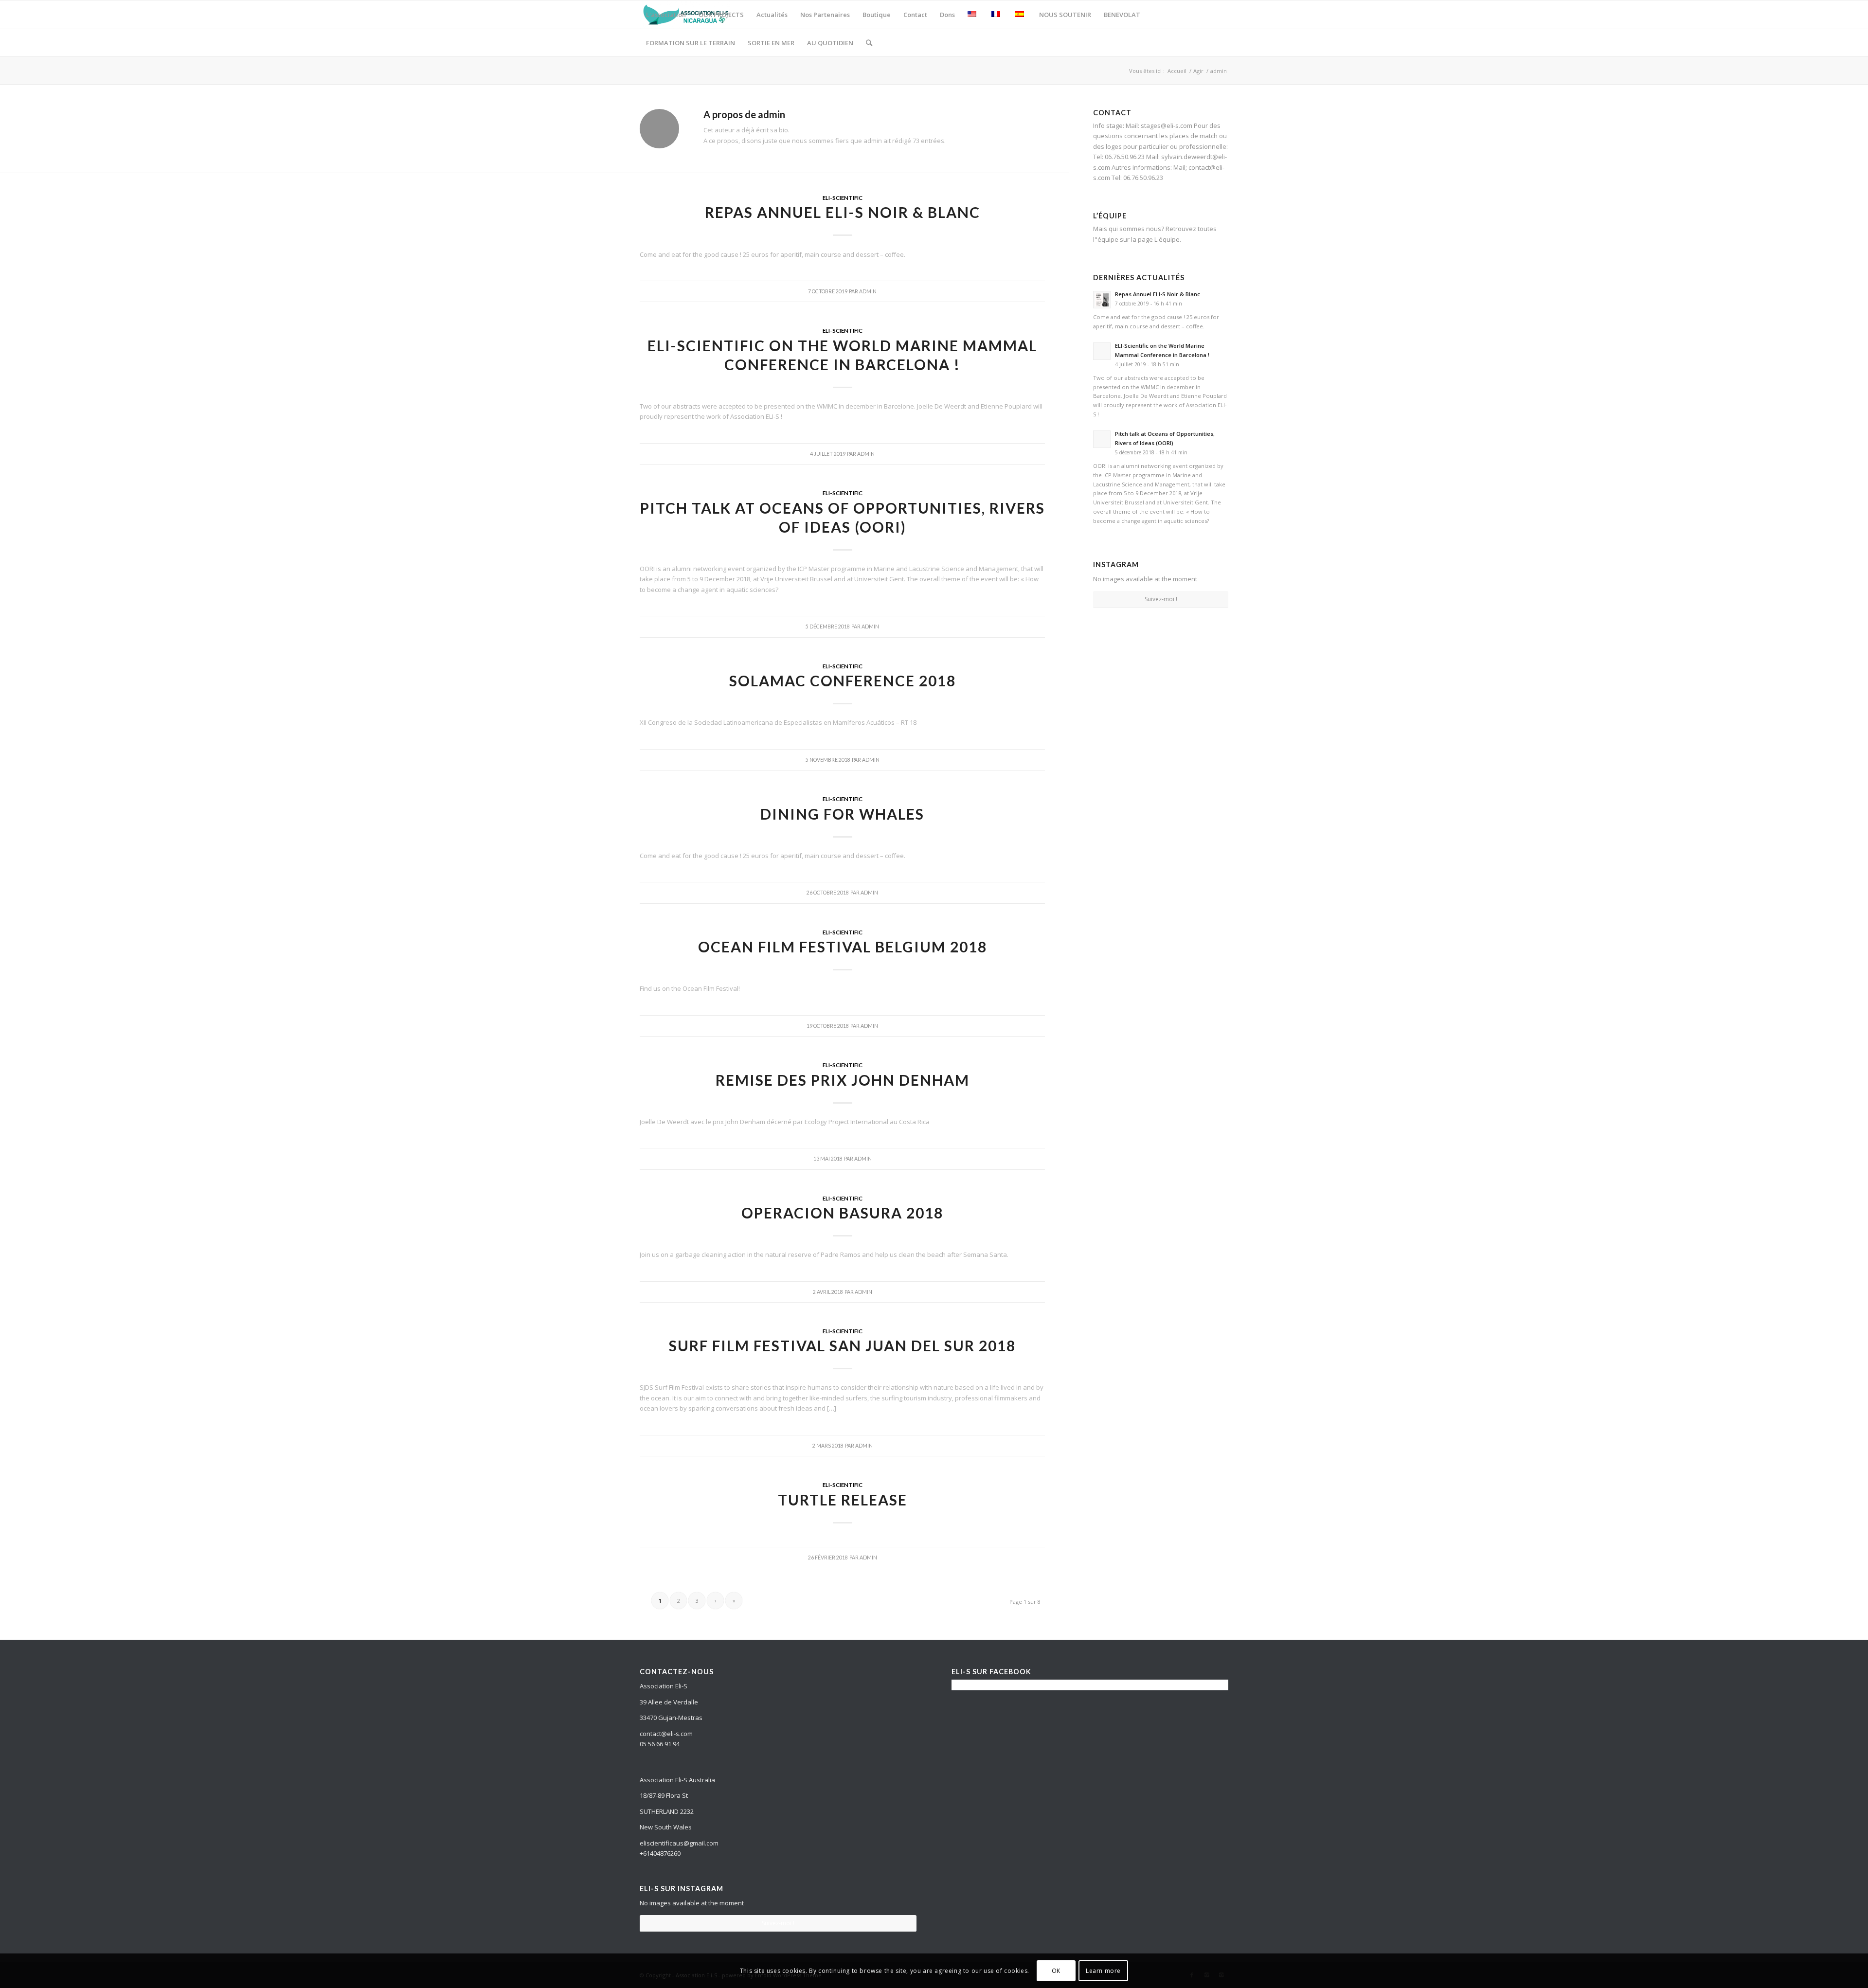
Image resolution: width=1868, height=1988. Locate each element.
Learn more (1103, 1971)
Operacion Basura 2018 (842, 1213)
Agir (1198, 71)
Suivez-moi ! (1161, 599)
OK (1056, 1971)
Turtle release (843, 1500)
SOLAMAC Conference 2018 (843, 681)
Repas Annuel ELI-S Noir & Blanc (843, 212)
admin (868, 291)
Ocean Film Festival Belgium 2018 (843, 947)
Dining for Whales (842, 814)
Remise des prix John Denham (843, 1080)
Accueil (1177, 71)
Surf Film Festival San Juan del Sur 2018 (842, 1345)
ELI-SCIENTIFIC (843, 197)
